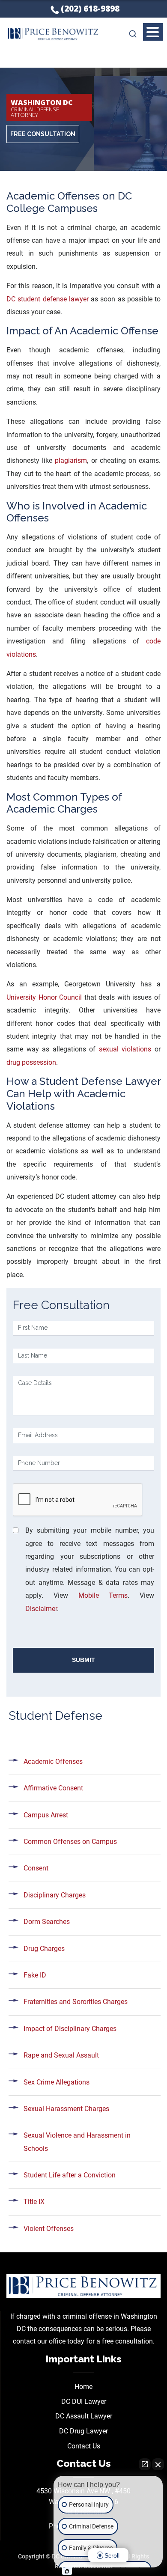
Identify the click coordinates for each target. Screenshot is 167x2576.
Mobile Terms (103, 1595)
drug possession (31, 1062)
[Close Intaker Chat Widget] (158, 2464)
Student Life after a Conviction (70, 2175)
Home (83, 2387)
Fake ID (35, 1975)
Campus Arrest (46, 1815)
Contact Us (84, 2446)
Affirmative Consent (53, 1788)
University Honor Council (44, 997)
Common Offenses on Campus (70, 1842)
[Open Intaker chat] (67, 2571)
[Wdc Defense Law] (83, 2285)
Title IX (34, 2202)
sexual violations (125, 1049)
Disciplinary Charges (55, 1895)
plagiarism (71, 460)
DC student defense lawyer (48, 299)
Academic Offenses (53, 1762)
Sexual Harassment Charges (66, 2109)
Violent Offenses (49, 2229)
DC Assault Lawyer (84, 2416)
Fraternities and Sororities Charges (76, 2002)
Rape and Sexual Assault (61, 2055)
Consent (36, 1868)
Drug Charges (44, 1949)
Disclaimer (41, 1609)
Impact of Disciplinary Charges (70, 2029)
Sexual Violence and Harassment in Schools (77, 2142)
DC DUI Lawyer (84, 2402)
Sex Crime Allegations (57, 2082)
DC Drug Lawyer (83, 2431)
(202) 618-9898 (90, 9)
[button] (153, 33)
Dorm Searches (47, 1922)
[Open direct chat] (145, 2464)
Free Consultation (43, 134)
